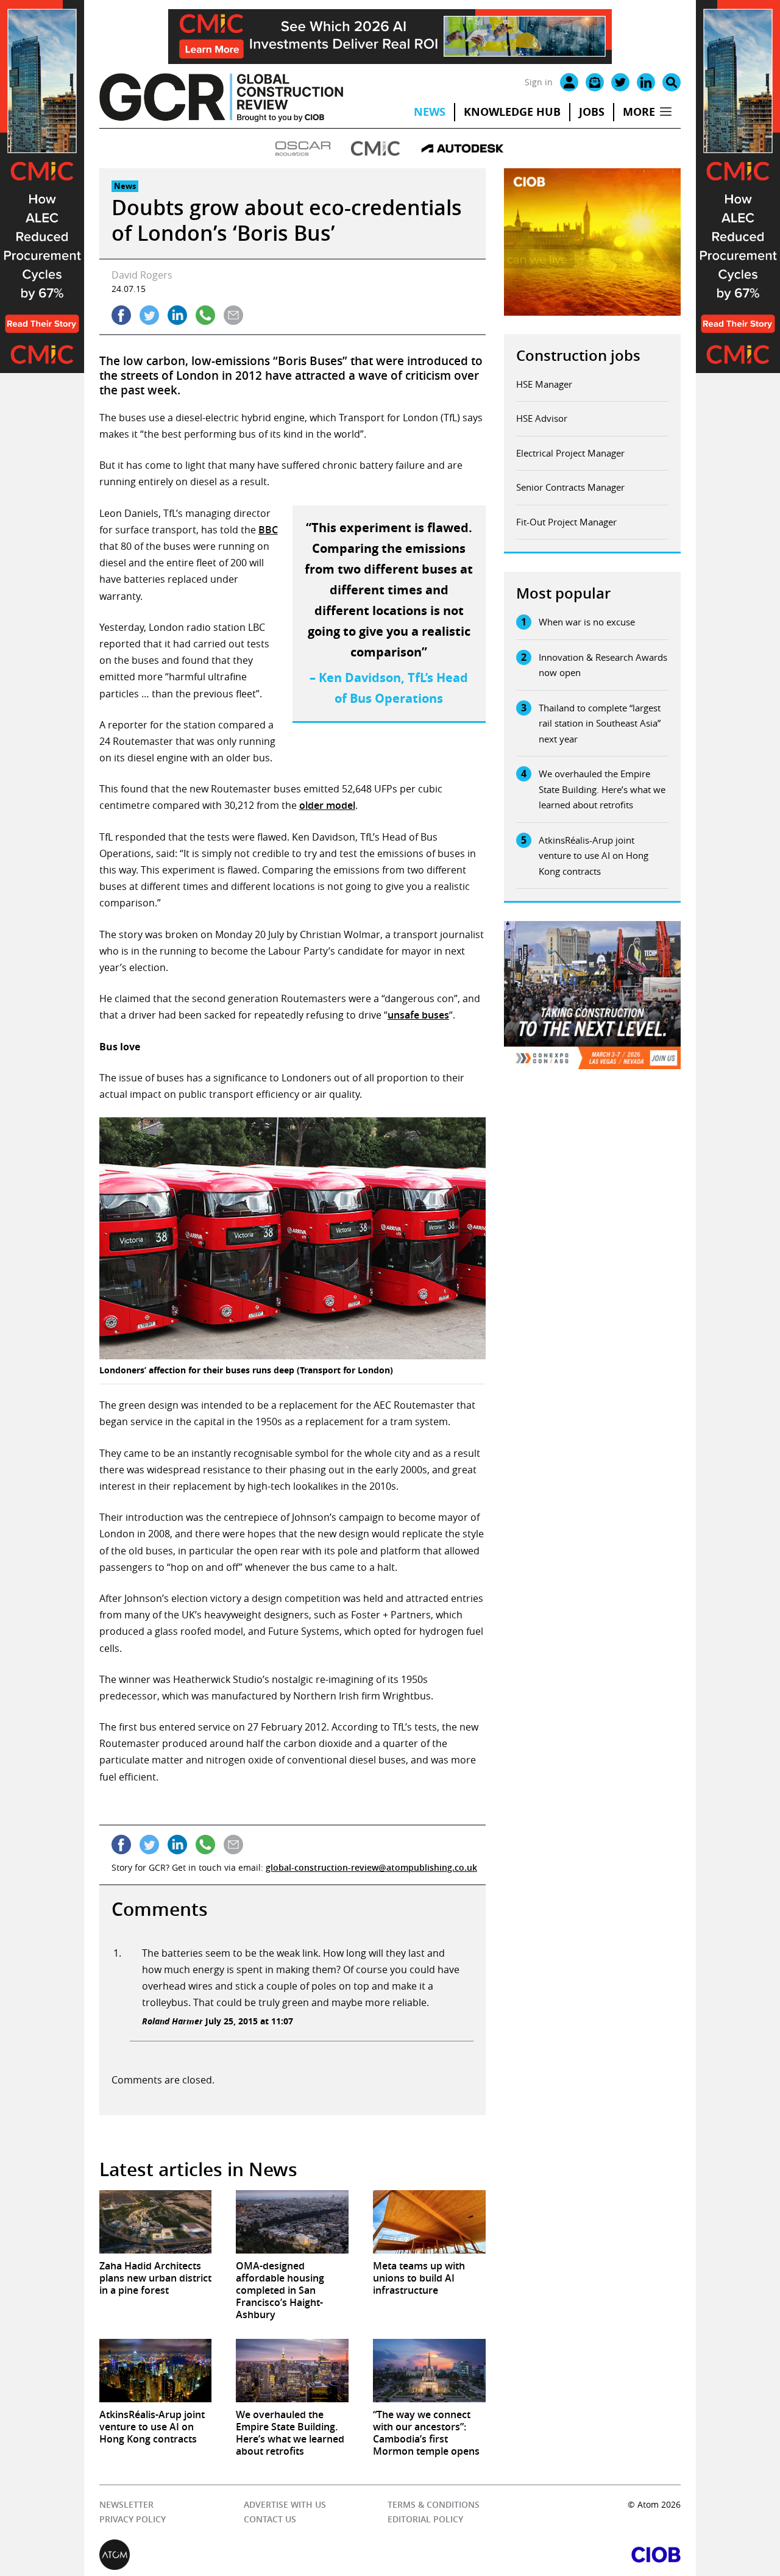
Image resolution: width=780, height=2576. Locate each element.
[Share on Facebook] (121, 315)
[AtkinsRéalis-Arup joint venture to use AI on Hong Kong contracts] (156, 2371)
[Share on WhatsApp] (205, 315)
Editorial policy (425, 2519)
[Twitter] (620, 82)
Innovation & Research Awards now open (603, 665)
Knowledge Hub (512, 112)
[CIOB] (535, 2555)
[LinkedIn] (646, 82)
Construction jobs (578, 355)
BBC (268, 530)
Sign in (539, 82)
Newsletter (126, 2504)
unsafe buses (418, 1015)
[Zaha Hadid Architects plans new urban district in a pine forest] (156, 2222)
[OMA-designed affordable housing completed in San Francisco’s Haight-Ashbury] (292, 2222)
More (639, 112)
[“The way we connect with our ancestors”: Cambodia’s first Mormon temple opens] (429, 2371)
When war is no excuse (587, 622)
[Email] (595, 82)
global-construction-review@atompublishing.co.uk (371, 1867)
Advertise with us (285, 2504)
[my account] (569, 82)
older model (327, 805)
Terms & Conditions (434, 2504)
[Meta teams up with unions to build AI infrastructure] (429, 2222)
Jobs (592, 112)
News (430, 112)
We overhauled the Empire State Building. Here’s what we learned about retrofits (602, 789)
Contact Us (270, 2519)
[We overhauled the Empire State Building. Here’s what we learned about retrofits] (292, 2371)
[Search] (672, 82)
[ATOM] (245, 2555)
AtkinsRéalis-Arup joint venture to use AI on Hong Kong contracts (594, 856)
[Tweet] (149, 315)
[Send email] (233, 315)
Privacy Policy (133, 2519)
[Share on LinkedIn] (177, 315)
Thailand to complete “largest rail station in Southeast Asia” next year (600, 723)
